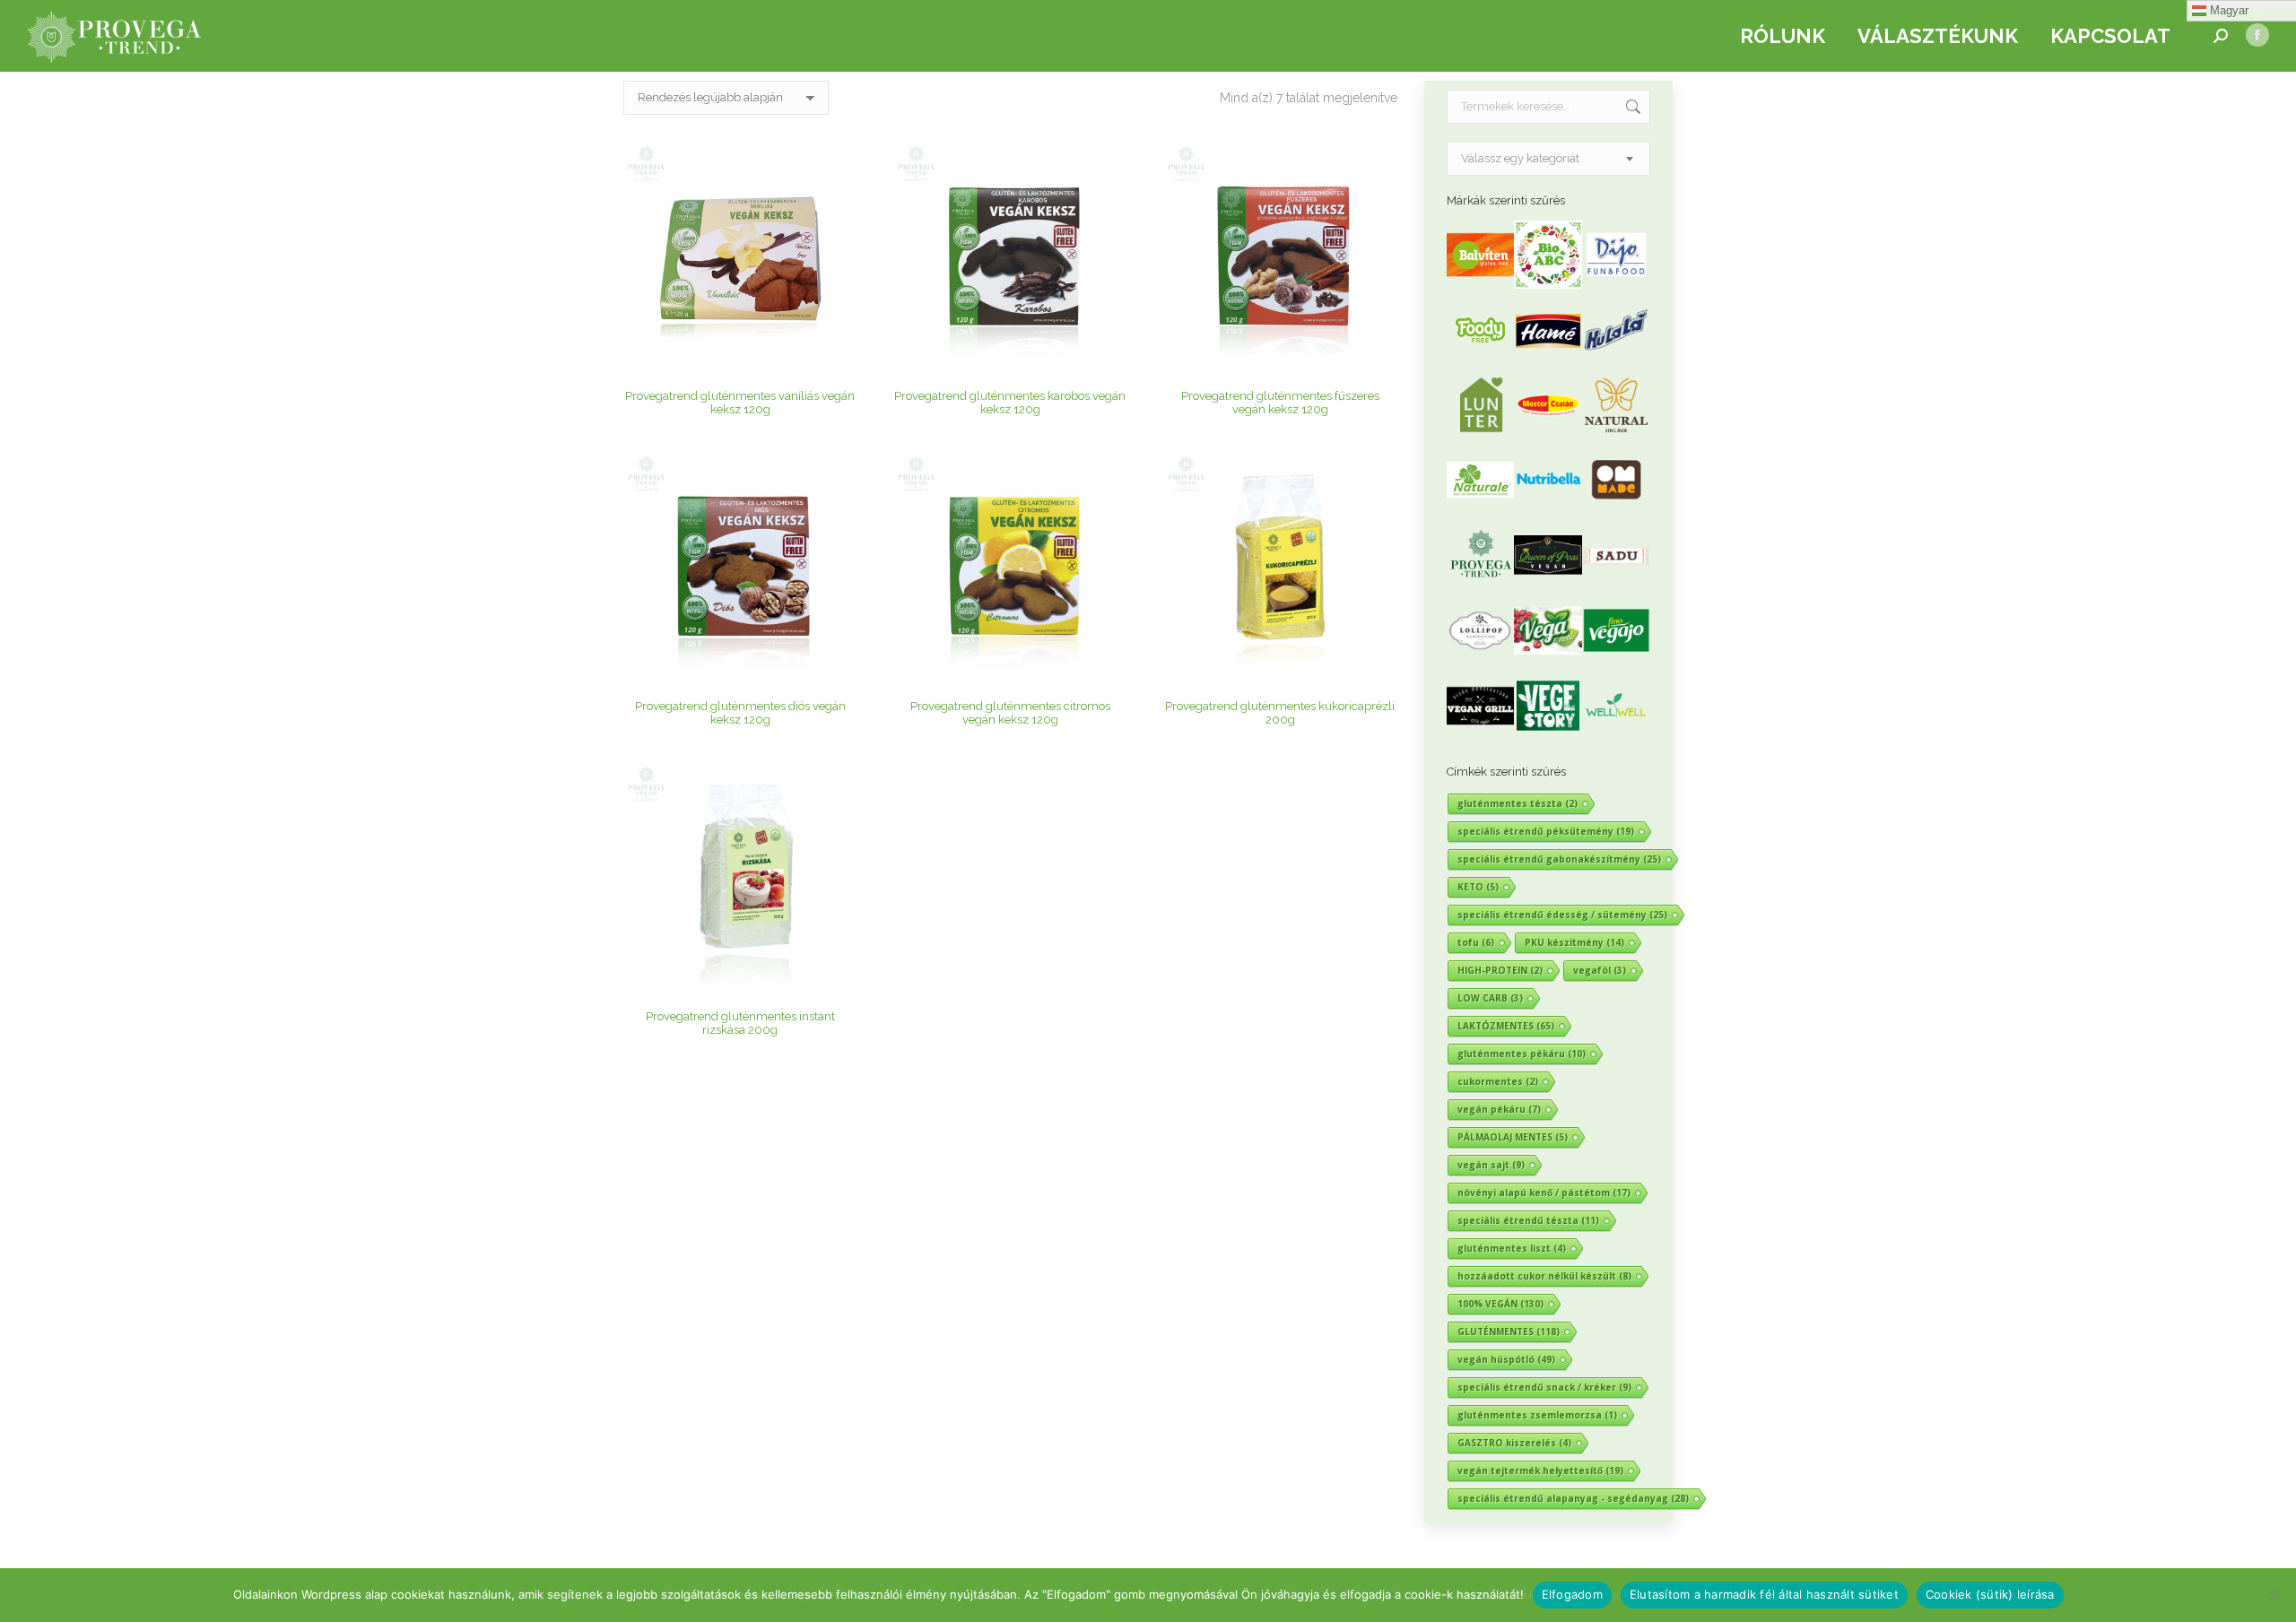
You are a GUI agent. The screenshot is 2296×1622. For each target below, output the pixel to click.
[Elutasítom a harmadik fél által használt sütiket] (2274, 1595)
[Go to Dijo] (1616, 285)
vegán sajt (1491, 1165)
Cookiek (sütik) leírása (1990, 1594)
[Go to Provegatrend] (1481, 585)
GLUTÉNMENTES (1509, 1331)
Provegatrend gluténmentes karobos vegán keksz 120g (1010, 403)
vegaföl (1600, 970)
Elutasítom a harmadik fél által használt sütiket (1764, 1594)
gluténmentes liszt (1512, 1248)
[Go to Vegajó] (1616, 660)
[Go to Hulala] (1616, 360)
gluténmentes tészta (1518, 803)
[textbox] (1520, 159)
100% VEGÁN (1500, 1304)
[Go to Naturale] (1481, 510)
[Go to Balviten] (1481, 285)
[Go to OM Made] (1616, 510)
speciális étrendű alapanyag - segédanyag (1573, 1498)
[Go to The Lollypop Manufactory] (1481, 660)
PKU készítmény (1574, 942)
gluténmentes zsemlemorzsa (1537, 1415)
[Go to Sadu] (1616, 585)
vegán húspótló (1506, 1359)
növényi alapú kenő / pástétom (1544, 1193)
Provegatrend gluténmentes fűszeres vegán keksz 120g (1280, 403)
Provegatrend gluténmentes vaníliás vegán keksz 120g (740, 403)
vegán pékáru (1499, 1109)
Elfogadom (1572, 1594)
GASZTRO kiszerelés (1514, 1443)
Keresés (1631, 107)
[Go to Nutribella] (1548, 510)
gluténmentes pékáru (1522, 1054)
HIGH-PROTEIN (1500, 970)
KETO (1478, 887)
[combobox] (1549, 159)
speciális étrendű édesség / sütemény (1562, 915)
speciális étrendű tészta (1528, 1220)
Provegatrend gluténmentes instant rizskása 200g (740, 1023)
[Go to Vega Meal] (1548, 660)
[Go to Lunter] (1481, 434)
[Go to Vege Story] (1548, 736)
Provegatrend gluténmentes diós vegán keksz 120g (740, 713)
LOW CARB (1490, 998)
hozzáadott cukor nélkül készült (1544, 1276)
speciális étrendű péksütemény (1546, 831)
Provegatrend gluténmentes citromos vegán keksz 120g (1010, 713)
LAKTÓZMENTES (1506, 1026)
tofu (1476, 942)
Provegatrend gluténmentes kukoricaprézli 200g (1280, 713)
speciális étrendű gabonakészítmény (1559, 859)
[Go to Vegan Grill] (1481, 736)
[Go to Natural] (1616, 434)
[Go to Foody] (1481, 360)
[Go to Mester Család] (1548, 434)
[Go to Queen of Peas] (1548, 585)
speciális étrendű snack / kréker (1544, 1387)
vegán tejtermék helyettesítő (1540, 1470)
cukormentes (1498, 1081)
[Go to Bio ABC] (1548, 285)
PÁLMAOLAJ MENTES (1513, 1137)
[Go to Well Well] (1616, 736)
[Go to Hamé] (1548, 360)
